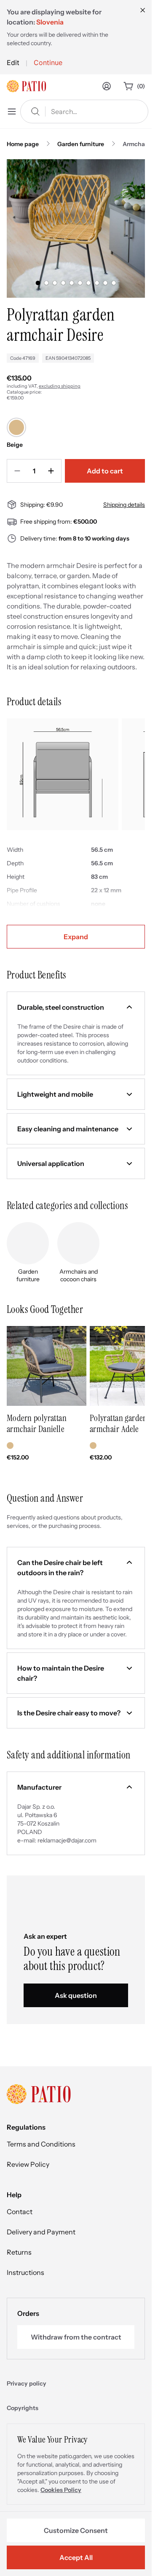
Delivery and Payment (41, 2232)
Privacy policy (27, 2383)
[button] (76, 1007)
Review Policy (28, 2164)
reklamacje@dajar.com (67, 1840)
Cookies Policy (61, 2490)
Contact (20, 2212)
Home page (23, 144)
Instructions (25, 2272)
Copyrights (23, 2408)
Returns (19, 2252)
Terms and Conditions (41, 2144)
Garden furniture (81, 144)
